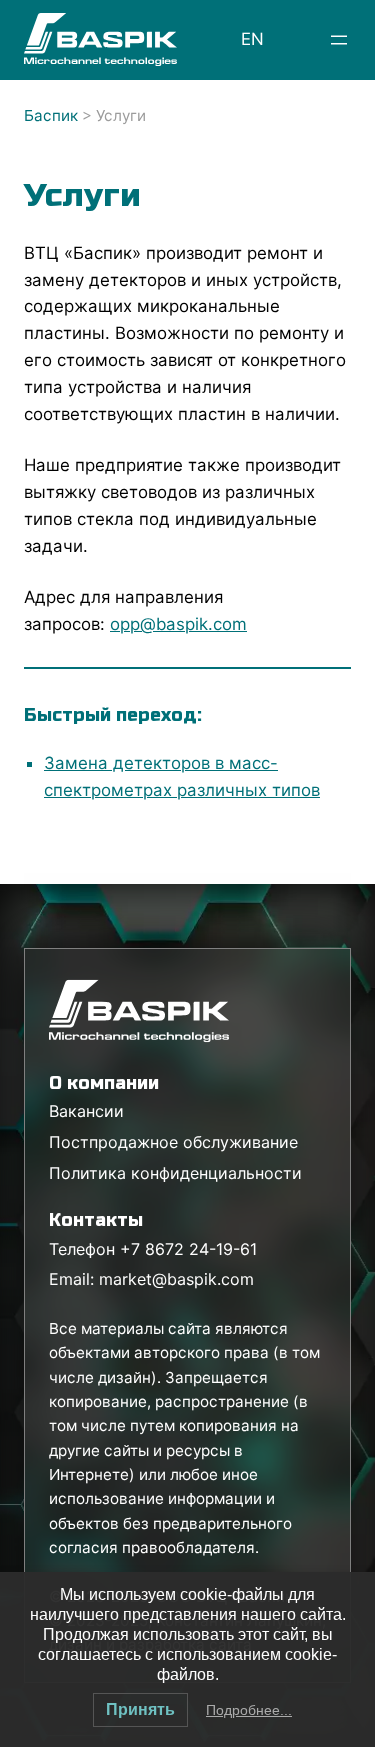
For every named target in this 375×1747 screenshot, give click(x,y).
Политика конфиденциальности (175, 1173)
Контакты (96, 1220)
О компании (104, 1083)
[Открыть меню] (339, 40)
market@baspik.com (176, 1279)
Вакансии (86, 1111)
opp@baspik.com (178, 624)
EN (252, 39)
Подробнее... (249, 1710)
